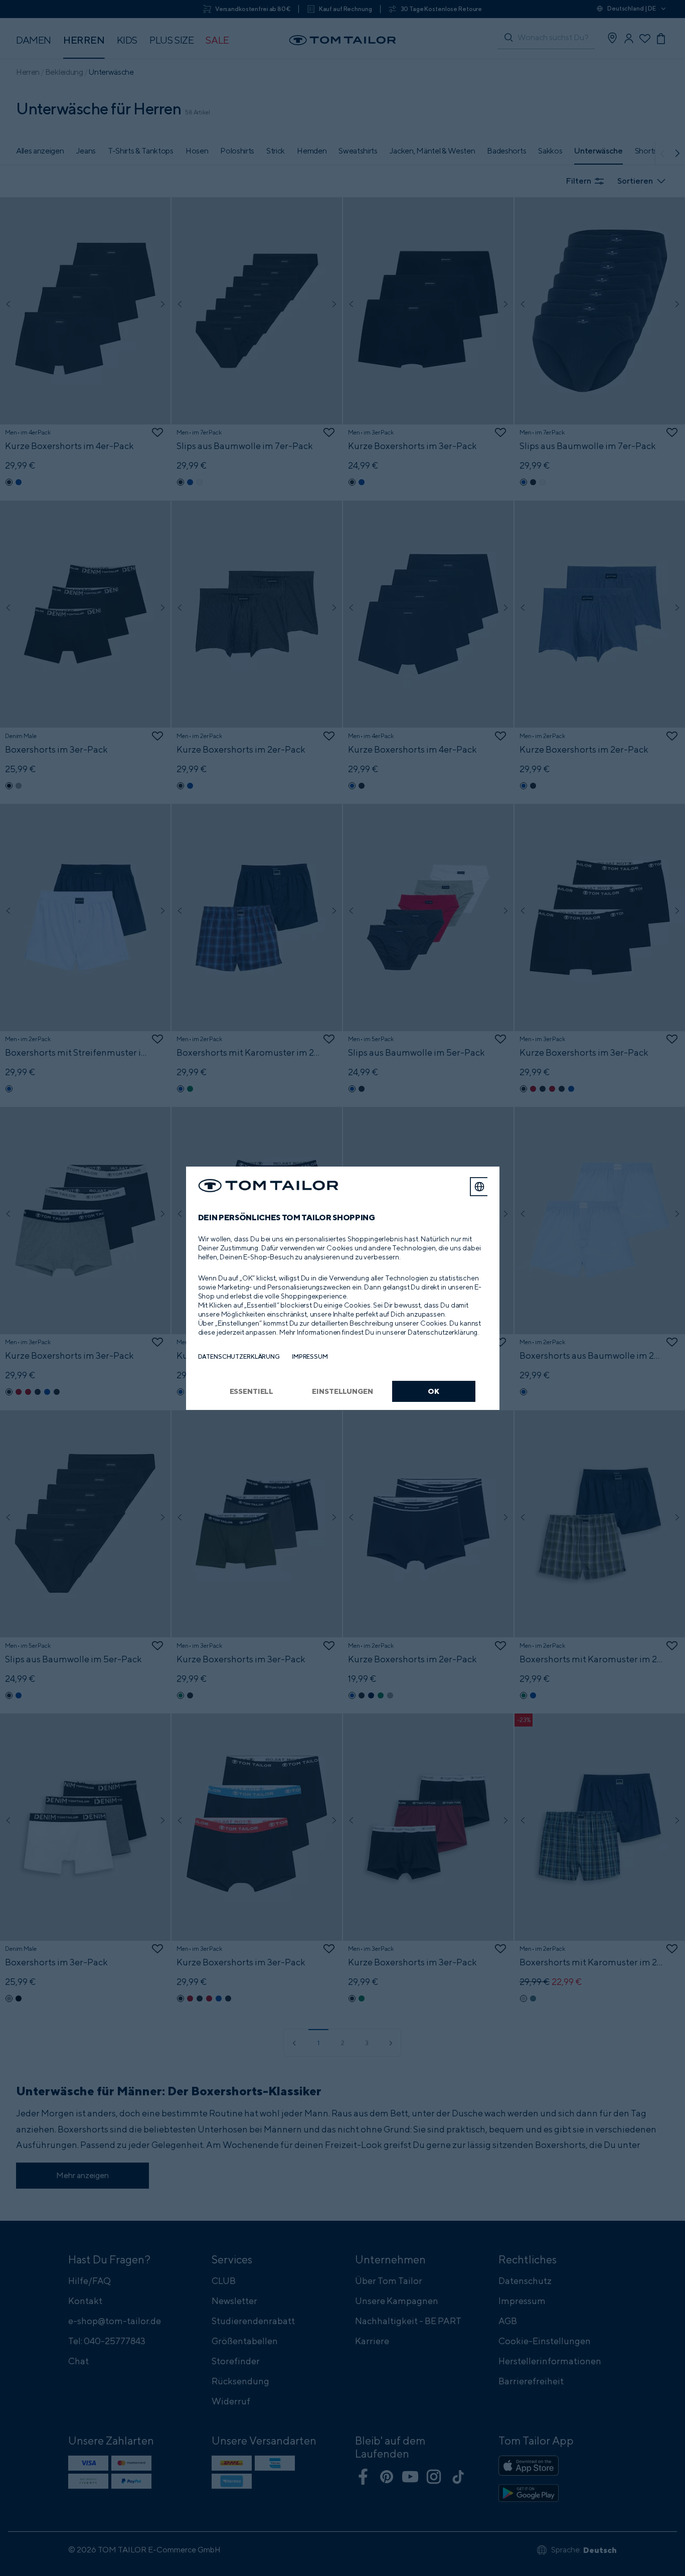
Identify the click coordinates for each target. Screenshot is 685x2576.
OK (434, 1391)
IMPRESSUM (310, 1356)
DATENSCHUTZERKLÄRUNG (239, 1356)
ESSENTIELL (252, 1391)
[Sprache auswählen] (479, 1187)
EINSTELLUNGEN (342, 1391)
